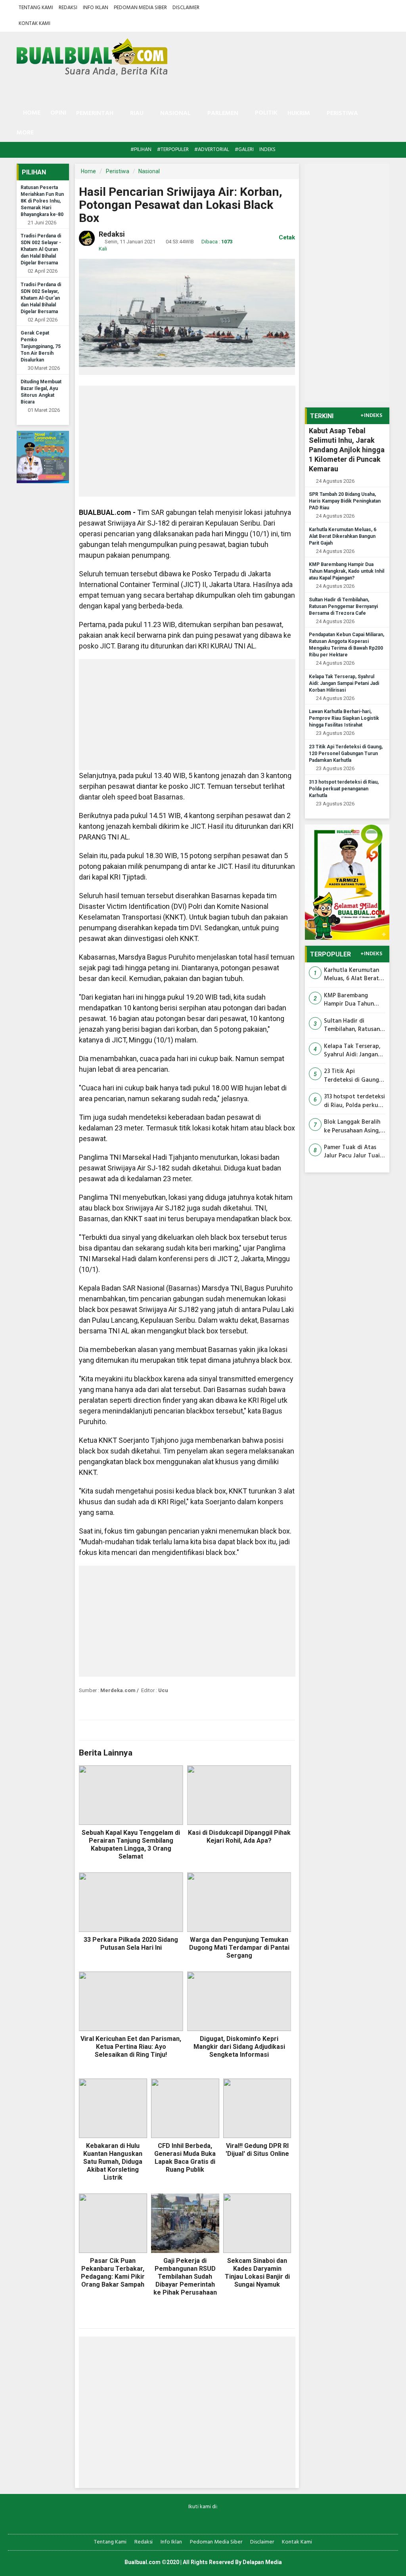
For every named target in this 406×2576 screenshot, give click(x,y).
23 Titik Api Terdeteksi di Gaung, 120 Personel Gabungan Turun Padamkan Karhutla (346, 753)
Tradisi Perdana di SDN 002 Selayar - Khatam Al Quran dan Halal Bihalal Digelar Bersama (41, 249)
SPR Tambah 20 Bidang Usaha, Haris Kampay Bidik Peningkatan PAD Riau (345, 501)
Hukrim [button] (299, 113)
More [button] (25, 133)
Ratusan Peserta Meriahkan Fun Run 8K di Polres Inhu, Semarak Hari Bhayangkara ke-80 (42, 201)
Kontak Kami (34, 24)
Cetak (286, 237)
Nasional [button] (175, 113)
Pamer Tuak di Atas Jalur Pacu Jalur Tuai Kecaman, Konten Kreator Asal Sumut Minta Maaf (352, 1152)
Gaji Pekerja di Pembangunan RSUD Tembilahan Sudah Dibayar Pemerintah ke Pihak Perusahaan (185, 2277)
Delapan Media (262, 2562)
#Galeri (244, 150)
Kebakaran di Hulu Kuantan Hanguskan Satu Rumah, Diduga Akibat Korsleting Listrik (113, 2162)
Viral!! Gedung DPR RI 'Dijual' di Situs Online (257, 2150)
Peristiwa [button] (342, 113)
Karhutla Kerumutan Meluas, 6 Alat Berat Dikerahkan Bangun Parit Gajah (343, 536)
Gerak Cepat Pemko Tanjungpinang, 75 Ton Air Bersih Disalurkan (41, 346)
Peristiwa (118, 171)
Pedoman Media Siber (140, 8)
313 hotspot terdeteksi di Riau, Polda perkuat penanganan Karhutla (344, 789)
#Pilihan (141, 150)
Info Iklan (96, 8)
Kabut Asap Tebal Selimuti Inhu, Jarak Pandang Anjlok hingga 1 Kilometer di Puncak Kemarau (347, 450)
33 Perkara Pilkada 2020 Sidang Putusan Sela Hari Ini (131, 1944)
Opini (58, 113)
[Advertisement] (187, 441)
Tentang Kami (36, 8)
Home (31, 113)
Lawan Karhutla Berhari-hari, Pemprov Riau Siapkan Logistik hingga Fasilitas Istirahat (344, 718)
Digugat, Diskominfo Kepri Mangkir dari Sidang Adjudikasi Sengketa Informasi (239, 2047)
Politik (266, 113)
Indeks (267, 150)
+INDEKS (371, 416)
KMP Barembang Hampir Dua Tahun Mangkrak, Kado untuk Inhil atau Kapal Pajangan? (347, 571)
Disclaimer (186, 8)
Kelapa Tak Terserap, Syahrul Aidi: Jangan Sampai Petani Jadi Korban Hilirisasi (344, 683)
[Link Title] (175, 2520)
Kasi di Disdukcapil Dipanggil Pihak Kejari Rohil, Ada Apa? (239, 1837)
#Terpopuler (173, 150)
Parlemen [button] (223, 113)
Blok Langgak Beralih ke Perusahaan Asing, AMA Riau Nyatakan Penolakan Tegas (352, 1127)
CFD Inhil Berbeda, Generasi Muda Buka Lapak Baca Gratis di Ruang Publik (185, 2158)
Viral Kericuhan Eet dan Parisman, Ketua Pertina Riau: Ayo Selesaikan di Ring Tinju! (131, 2047)
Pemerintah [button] (95, 113)
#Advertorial (212, 150)
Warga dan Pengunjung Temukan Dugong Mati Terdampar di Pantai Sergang (239, 1948)
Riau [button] (137, 113)
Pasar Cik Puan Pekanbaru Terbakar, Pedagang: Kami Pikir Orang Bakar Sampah (113, 2273)
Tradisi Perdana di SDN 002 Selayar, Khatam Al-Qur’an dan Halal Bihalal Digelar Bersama (41, 298)
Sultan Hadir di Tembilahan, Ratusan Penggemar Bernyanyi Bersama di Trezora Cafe (343, 606)
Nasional (149, 171)
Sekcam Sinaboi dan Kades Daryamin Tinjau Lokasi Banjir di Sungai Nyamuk (257, 2273)
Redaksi (68, 8)
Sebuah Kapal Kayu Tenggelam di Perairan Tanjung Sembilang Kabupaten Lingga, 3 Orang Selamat (131, 1845)
